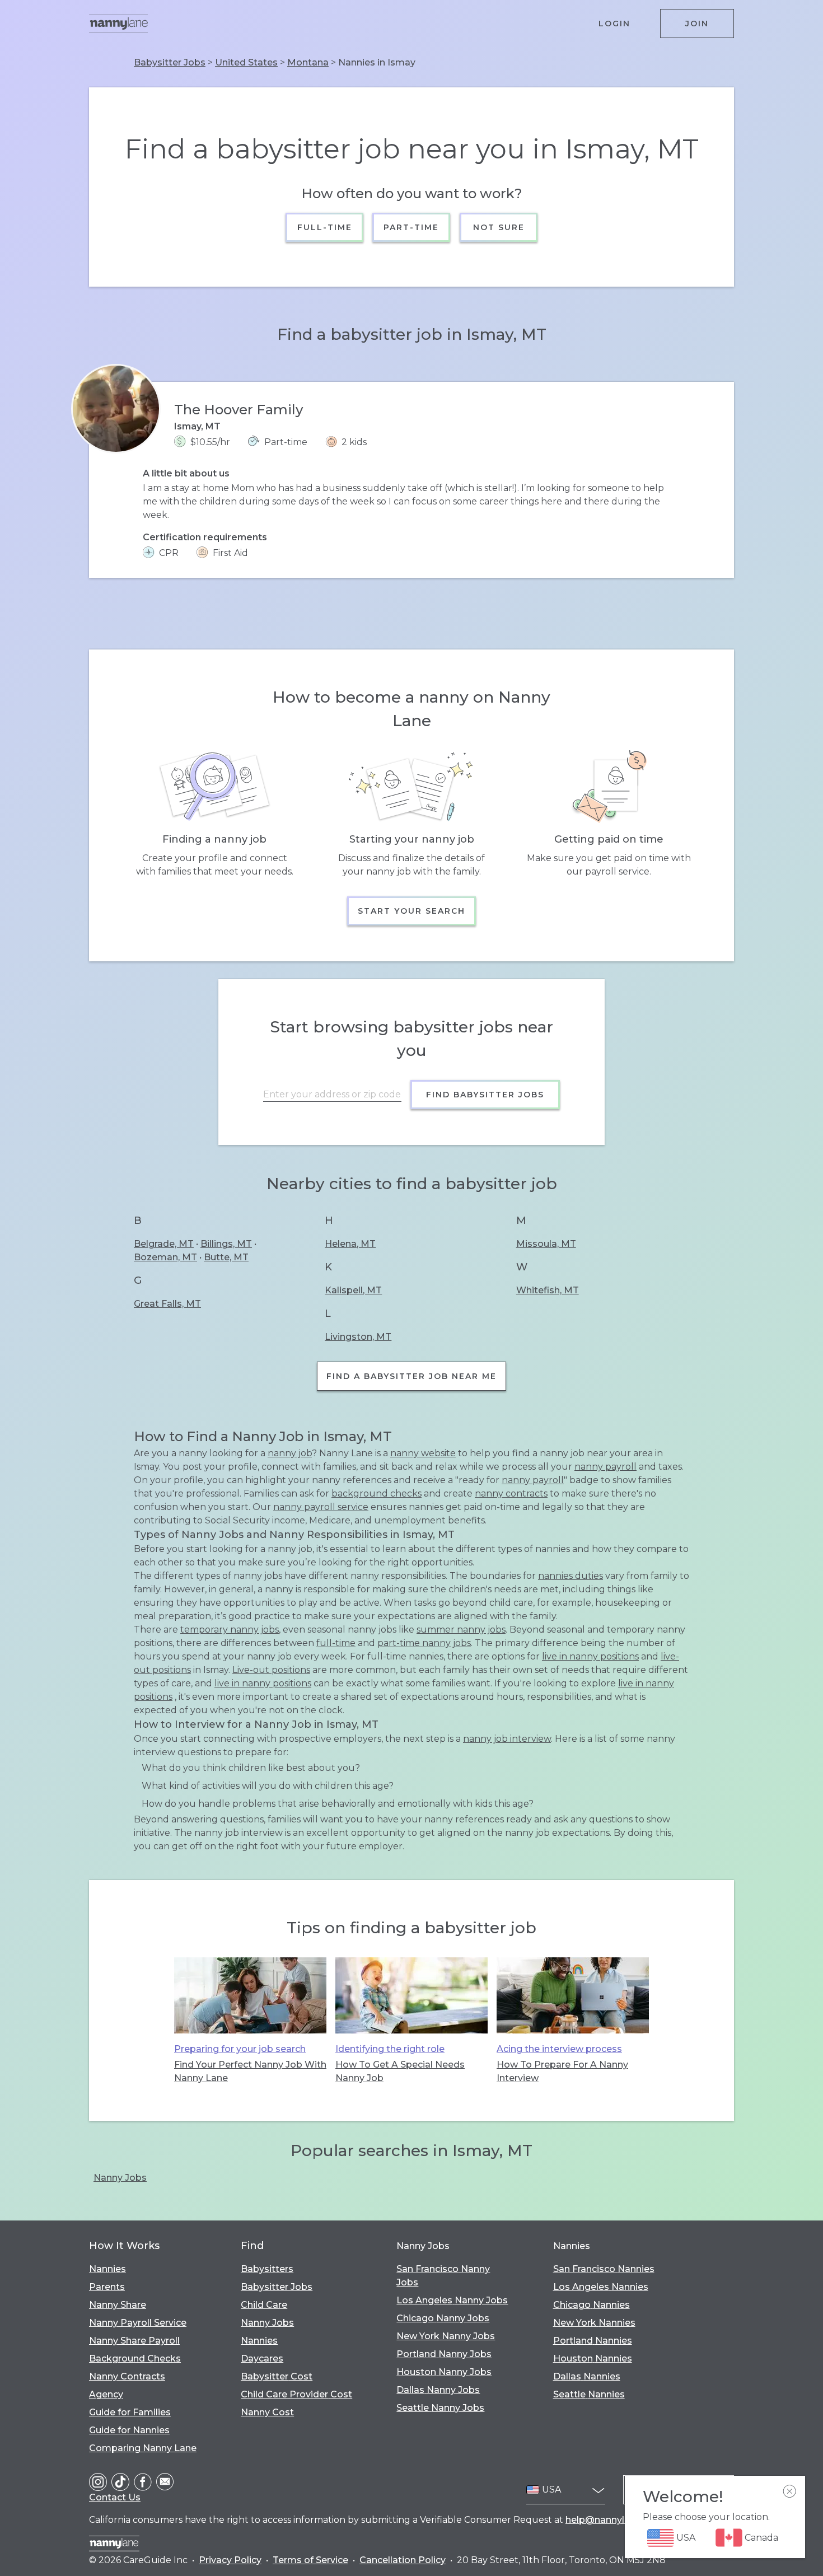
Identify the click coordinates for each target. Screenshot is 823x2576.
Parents (107, 2287)
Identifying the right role (390, 2049)
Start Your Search (411, 911)
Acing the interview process (559, 2049)
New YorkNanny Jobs (446, 2336)
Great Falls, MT (167, 1304)
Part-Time (412, 227)
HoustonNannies (593, 2358)
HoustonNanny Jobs (444, 2372)
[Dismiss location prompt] (789, 2491)
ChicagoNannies (591, 2305)
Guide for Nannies (129, 2430)
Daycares (262, 2358)
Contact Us (115, 2497)
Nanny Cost (267, 2412)
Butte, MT (226, 1257)
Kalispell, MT (353, 1290)
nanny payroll (605, 1467)
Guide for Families (130, 2412)
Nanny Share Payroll (134, 2341)
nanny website (423, 1453)
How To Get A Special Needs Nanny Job (400, 2071)
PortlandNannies (593, 2341)
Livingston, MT (358, 1337)
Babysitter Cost (277, 2376)
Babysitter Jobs (170, 62)
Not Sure (498, 227)
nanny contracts (511, 1493)
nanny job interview (507, 1739)
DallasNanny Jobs (438, 2390)
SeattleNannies (589, 2394)
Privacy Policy (230, 2560)
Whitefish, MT (548, 1290)
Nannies (107, 2269)
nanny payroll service (321, 1507)
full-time (336, 1643)
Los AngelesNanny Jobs (452, 2300)
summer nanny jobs (461, 1630)
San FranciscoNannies (604, 2269)
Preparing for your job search (240, 2049)
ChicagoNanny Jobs (443, 2318)
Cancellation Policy (403, 2560)
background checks (377, 1493)
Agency (106, 2394)
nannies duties (571, 1576)
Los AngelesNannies (601, 2287)
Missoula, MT (546, 1244)
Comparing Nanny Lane (143, 2448)
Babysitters (267, 2269)
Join (697, 24)
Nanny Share (118, 2305)
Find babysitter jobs (485, 1095)
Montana (308, 62)
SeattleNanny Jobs (440, 2408)
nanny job (290, 1453)
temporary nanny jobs (230, 1630)
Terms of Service (310, 2560)
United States (246, 62)
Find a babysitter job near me (411, 1376)
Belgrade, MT (164, 1244)
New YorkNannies (594, 2323)
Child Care (264, 2305)
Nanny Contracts (127, 2376)
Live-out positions (271, 1670)
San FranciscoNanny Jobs (443, 2276)
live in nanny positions (590, 1656)
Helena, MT (350, 1244)
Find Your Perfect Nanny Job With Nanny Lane (250, 2071)
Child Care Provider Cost (296, 2394)
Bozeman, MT (165, 1257)
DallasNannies (587, 2376)
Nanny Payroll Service (138, 2323)
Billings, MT (226, 1244)
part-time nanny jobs (424, 1643)
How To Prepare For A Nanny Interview (562, 2071)
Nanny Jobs (120, 2178)
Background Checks (135, 2358)
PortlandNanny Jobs (444, 2354)
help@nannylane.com (614, 2520)
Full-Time (325, 227)
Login (614, 24)
